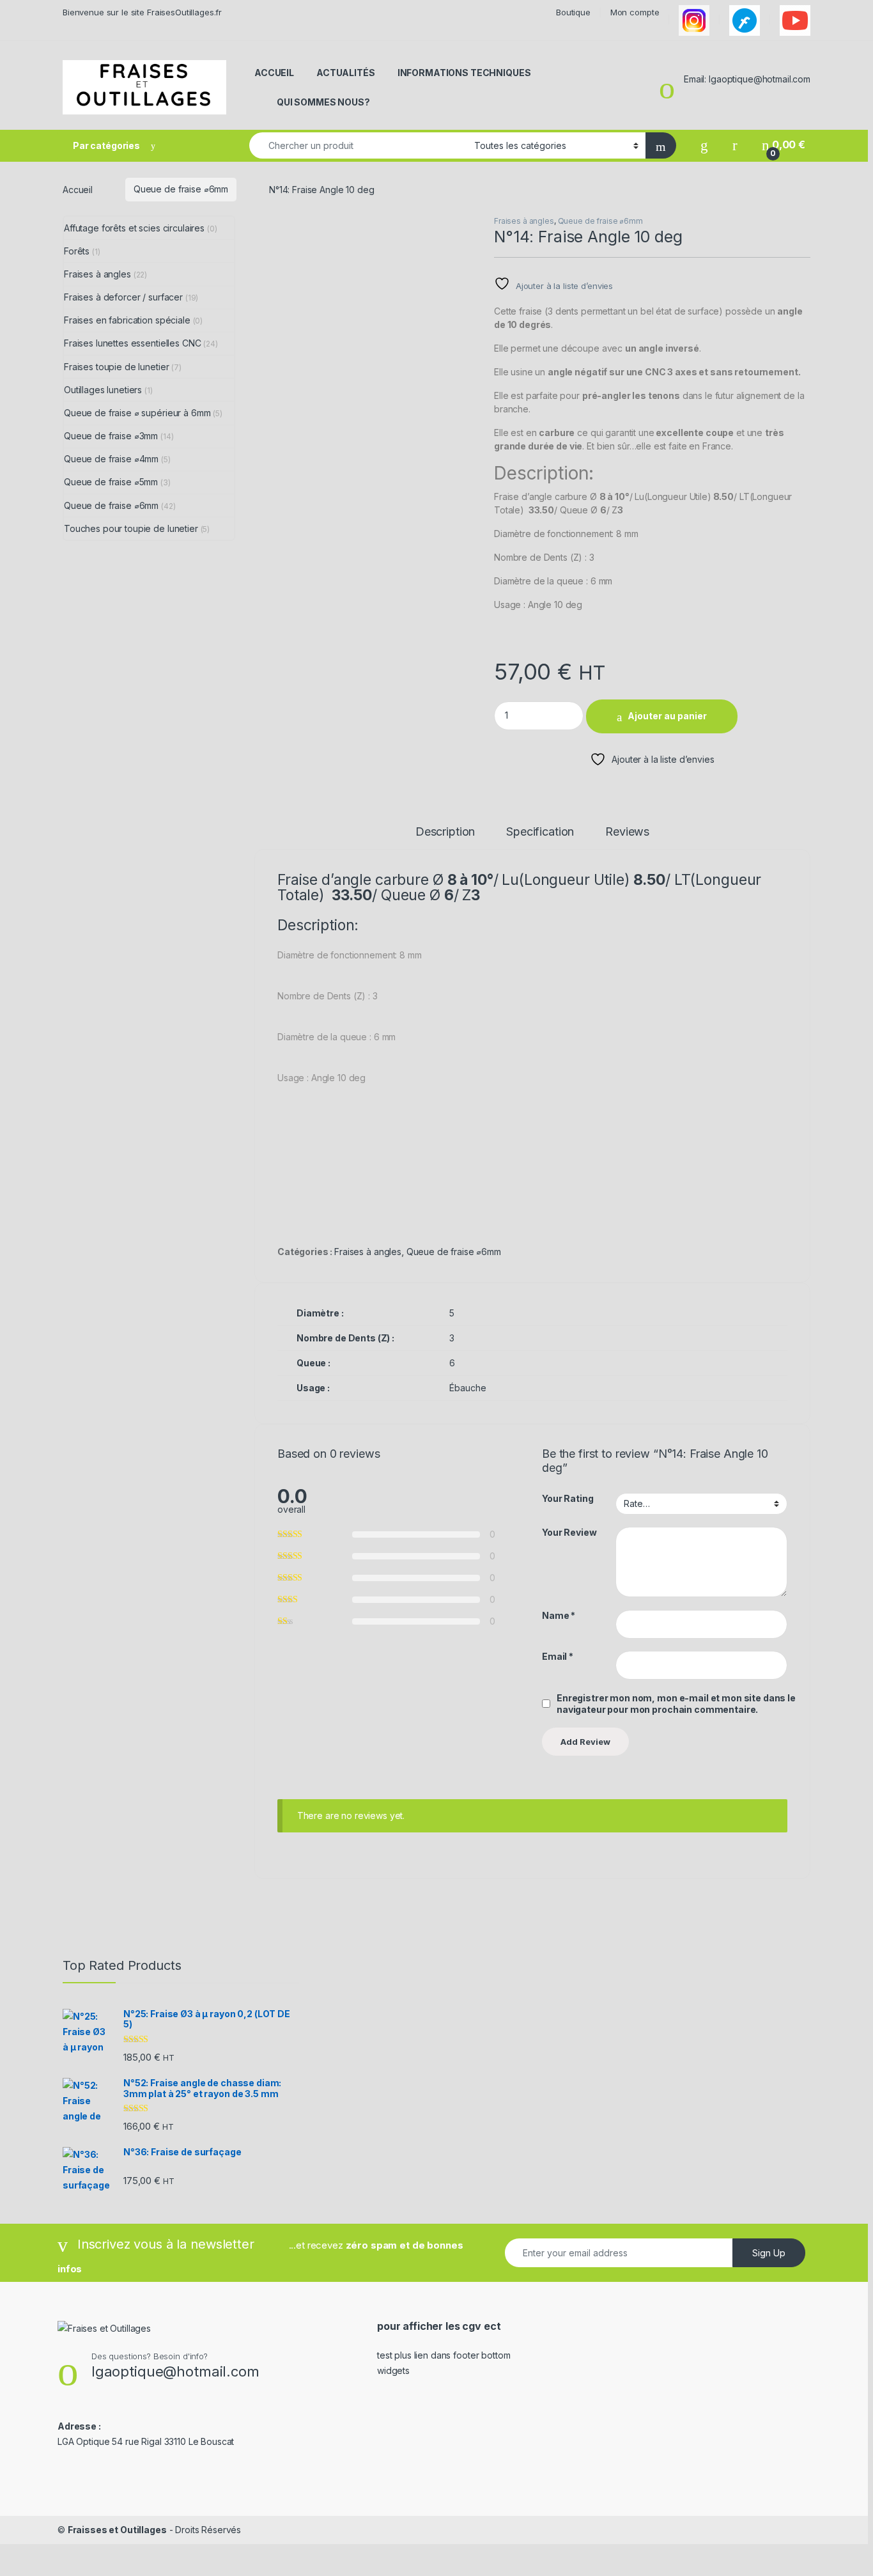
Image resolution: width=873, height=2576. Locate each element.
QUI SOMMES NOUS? (323, 102)
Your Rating (568, 1498)
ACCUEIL (274, 73)
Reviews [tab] (627, 832)
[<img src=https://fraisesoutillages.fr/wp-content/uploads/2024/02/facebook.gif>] (745, 20)
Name (559, 1615)
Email (558, 1656)
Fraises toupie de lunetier (116, 367)
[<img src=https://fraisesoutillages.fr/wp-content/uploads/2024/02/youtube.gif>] (795, 20)
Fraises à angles (524, 221)
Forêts (77, 251)
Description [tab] (445, 832)
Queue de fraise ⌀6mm (181, 189)
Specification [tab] (540, 832)
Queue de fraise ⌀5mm (111, 482)
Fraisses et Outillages (117, 2530)
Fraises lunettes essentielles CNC (132, 343)
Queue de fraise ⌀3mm (111, 436)
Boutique (573, 12)
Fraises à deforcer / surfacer (123, 297)
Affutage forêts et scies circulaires (134, 228)
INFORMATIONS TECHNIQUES (464, 73)
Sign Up (769, 2253)
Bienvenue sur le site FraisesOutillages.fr (142, 12)
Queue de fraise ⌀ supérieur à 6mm (137, 413)
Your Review (569, 1532)
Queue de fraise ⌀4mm (111, 459)
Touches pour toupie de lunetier (131, 528)
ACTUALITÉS (346, 73)
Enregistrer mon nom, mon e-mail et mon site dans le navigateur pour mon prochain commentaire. (676, 1704)
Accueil (78, 189)
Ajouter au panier (667, 716)
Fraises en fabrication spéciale (127, 320)
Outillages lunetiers (103, 390)
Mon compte (635, 12)
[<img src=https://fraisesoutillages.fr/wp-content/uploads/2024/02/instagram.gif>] (694, 20)
